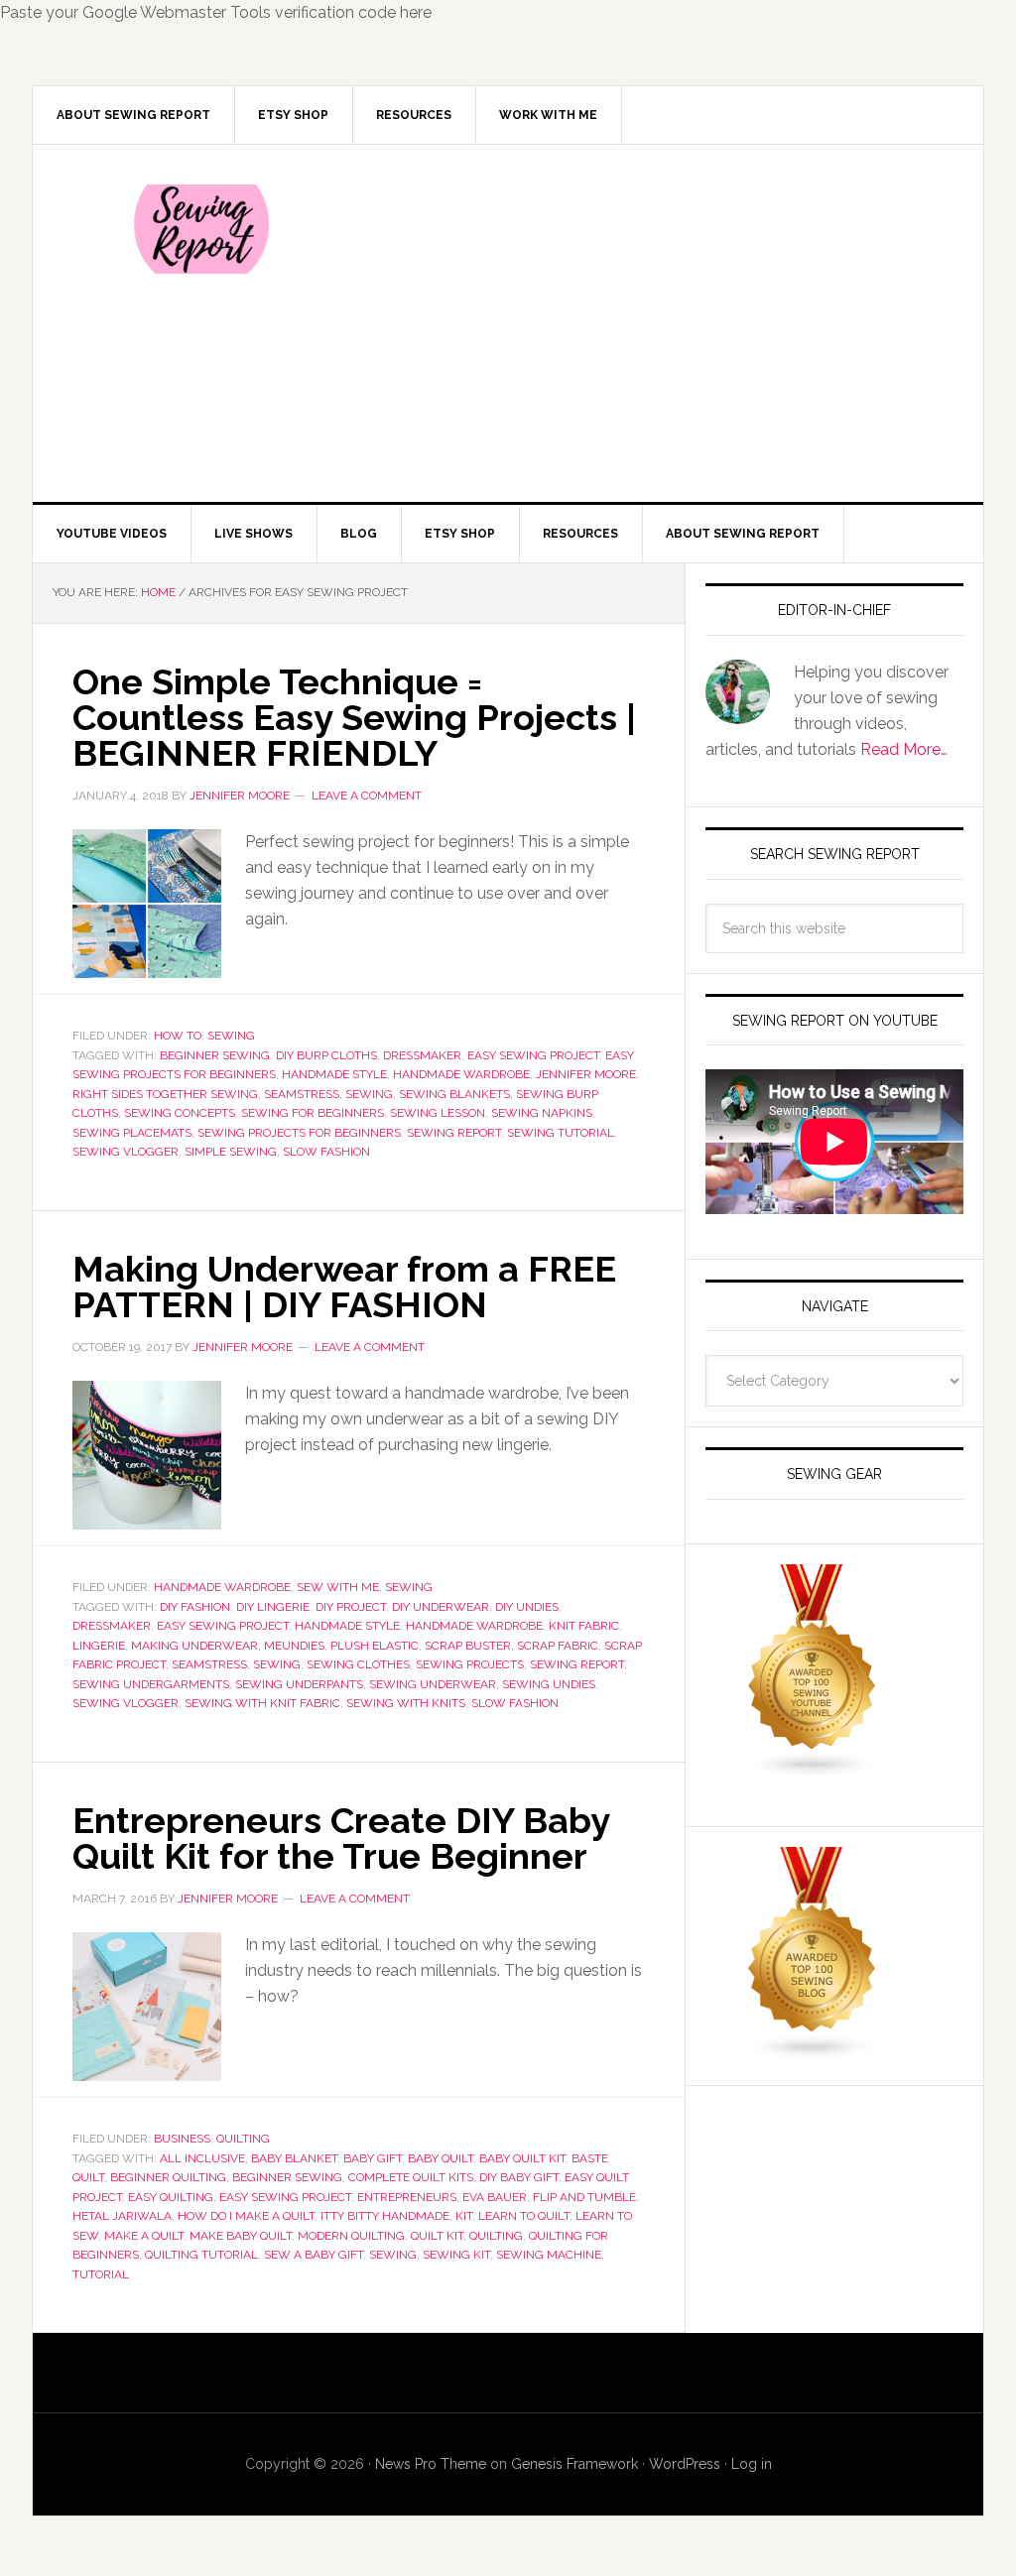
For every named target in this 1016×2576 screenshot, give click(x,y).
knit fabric (584, 1626)
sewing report (454, 1133)
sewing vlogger (126, 1152)
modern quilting (351, 2236)
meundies (294, 1646)
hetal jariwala (122, 2216)
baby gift (373, 2158)
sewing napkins (542, 1113)
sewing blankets (454, 1094)
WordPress (685, 2464)
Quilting (243, 2139)
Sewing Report (201, 229)
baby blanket (294, 2158)
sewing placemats (132, 1133)
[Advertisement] (656, 323)
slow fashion (326, 1152)
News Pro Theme (431, 2464)
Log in (752, 2464)
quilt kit (437, 2236)
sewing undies (549, 1684)
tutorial (101, 2274)
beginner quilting (168, 2177)
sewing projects (470, 1664)
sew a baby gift (314, 2255)
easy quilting (171, 2197)
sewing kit (456, 2255)
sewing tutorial (561, 1133)
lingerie (99, 1646)
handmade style (334, 1074)
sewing (369, 1094)
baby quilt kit (522, 2158)
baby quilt (441, 2158)
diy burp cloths (326, 1055)
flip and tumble (584, 2197)
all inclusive (202, 2158)
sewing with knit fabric (262, 1703)
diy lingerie (273, 1607)
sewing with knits (406, 1703)
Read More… (904, 749)
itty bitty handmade (385, 2216)
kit (464, 2216)
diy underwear (441, 1607)
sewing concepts (180, 1113)
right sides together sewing (165, 1094)
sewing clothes (358, 1664)
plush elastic (375, 1646)
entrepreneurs (407, 2197)
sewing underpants (299, 1684)
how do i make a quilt (246, 2216)
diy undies (527, 1607)
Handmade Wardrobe (222, 1587)
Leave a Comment (367, 796)
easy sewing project (533, 1055)
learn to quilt (524, 2216)
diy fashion (195, 1607)
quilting (496, 2236)
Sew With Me (338, 1587)
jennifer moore (586, 1074)
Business (182, 2139)
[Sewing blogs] (813, 2052)
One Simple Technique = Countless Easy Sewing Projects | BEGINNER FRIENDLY (354, 717)
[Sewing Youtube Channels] (813, 1769)
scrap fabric (558, 1646)
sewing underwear (433, 1684)
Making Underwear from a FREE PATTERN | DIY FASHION (344, 1287)
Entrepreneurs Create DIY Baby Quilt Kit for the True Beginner (341, 1838)
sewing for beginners (313, 1113)
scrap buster (468, 1646)
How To (178, 1036)
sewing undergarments (151, 1684)
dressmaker (422, 1055)
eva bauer (495, 2197)
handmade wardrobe (461, 1074)
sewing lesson (438, 1113)
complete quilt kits (411, 2177)
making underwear (194, 1646)
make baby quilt (241, 2236)
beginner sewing (215, 1055)
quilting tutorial (201, 2255)
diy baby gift (519, 2177)
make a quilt (144, 2236)
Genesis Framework (574, 2464)
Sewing (231, 1036)
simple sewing (231, 1152)
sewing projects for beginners (299, 1133)
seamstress (302, 1094)
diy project (351, 1607)
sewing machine (549, 2255)
